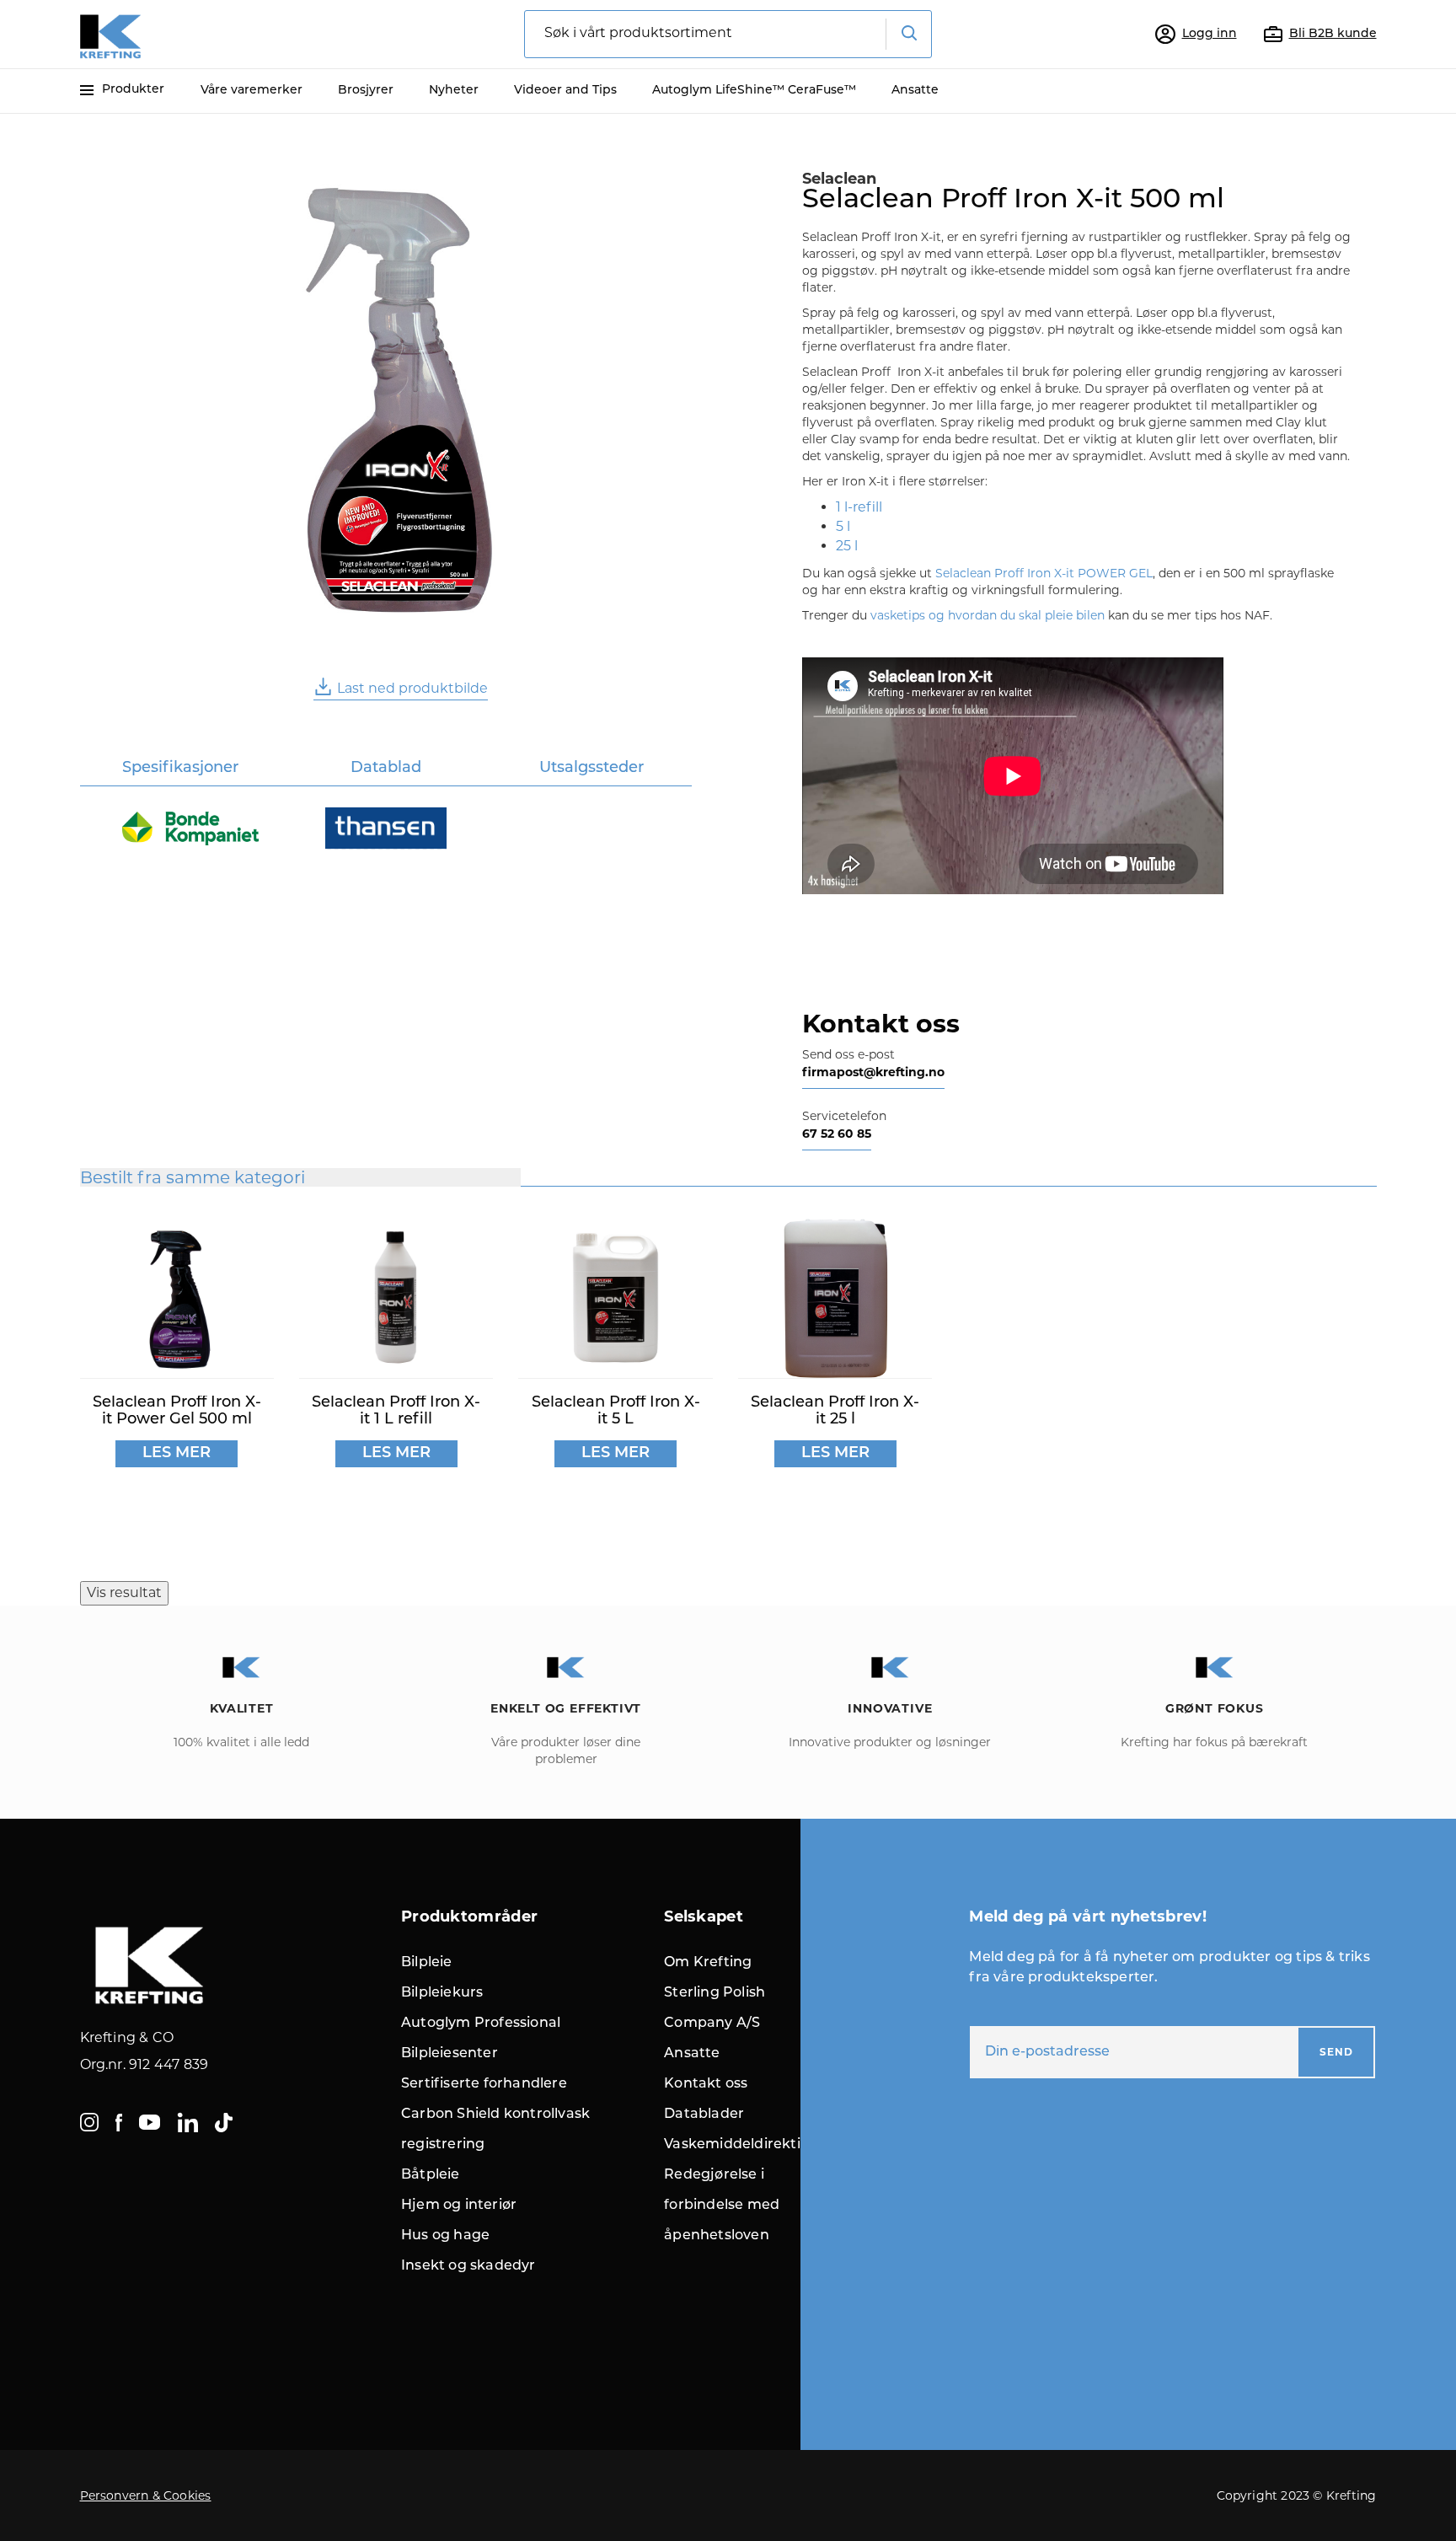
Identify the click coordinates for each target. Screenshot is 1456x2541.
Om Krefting (708, 1963)
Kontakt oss (706, 2084)
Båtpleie (431, 2175)
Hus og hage (445, 2236)
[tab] (181, 770)
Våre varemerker (252, 91)
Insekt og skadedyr (468, 2266)
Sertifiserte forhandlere (484, 2084)
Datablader (704, 2115)
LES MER (177, 1454)
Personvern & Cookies (146, 2495)
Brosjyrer (366, 91)
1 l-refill (859, 507)
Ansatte (915, 91)
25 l (847, 546)
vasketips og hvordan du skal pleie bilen (988, 615)
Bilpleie (427, 1963)
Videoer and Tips (565, 91)
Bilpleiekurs (442, 1993)
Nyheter (454, 91)
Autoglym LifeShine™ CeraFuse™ (754, 91)
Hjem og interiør (459, 2206)
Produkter (133, 90)
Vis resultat (124, 1592)
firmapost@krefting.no (873, 1072)
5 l (843, 526)
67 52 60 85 (837, 1134)
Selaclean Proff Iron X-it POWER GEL (1044, 573)
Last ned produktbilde (412, 688)
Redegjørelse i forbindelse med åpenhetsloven (722, 2206)
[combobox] (728, 34)
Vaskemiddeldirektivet (743, 2145)
